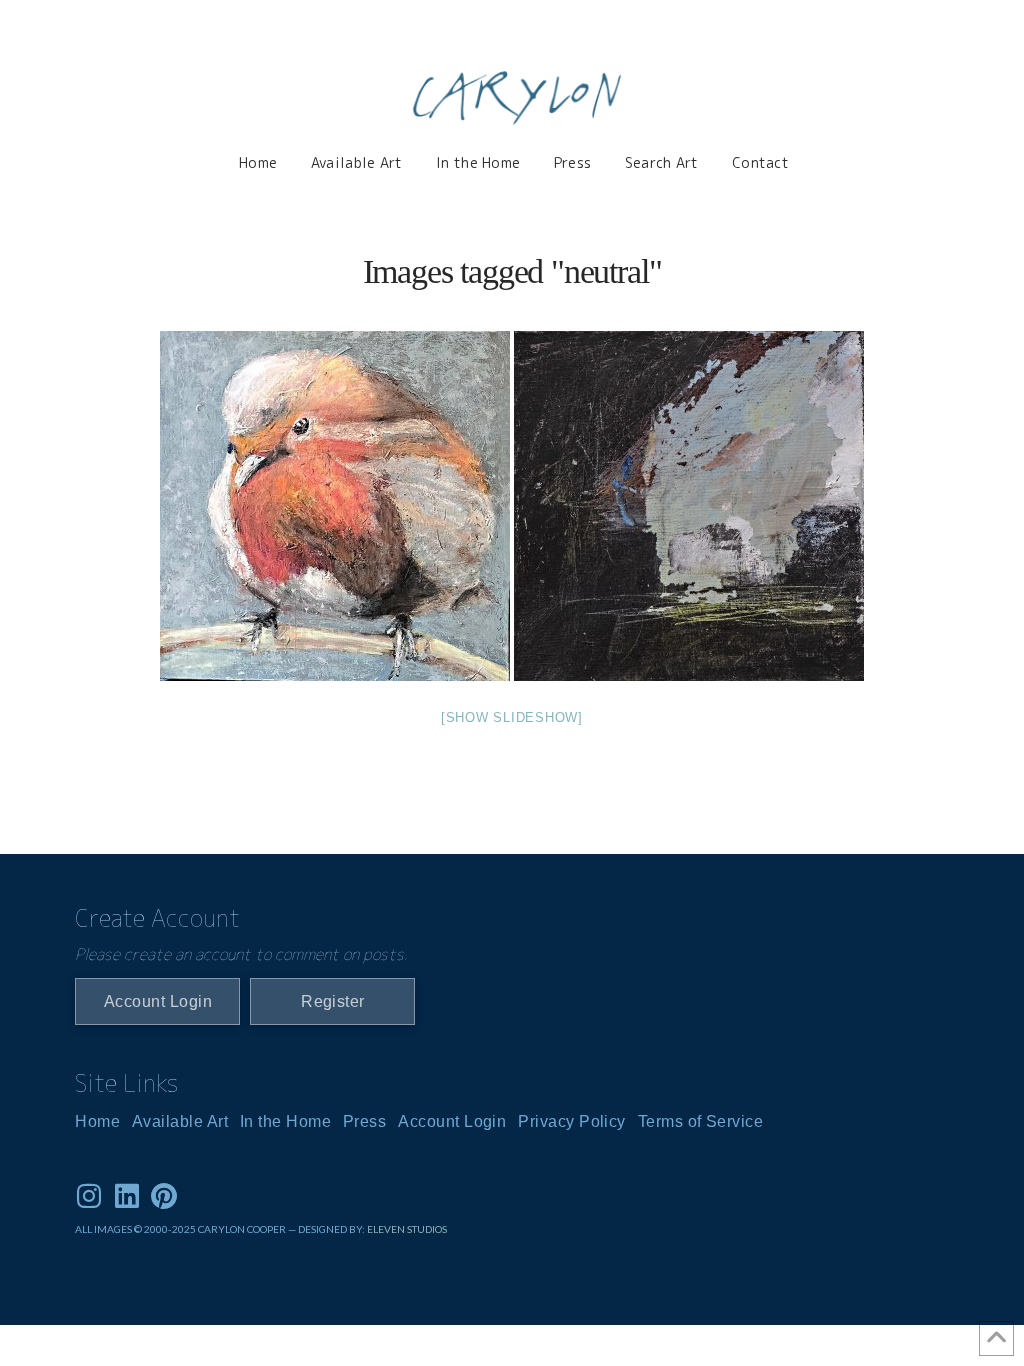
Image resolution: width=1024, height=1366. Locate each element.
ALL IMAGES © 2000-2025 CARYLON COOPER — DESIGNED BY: (221, 1229)
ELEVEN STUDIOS (407, 1229)
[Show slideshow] (512, 717)
